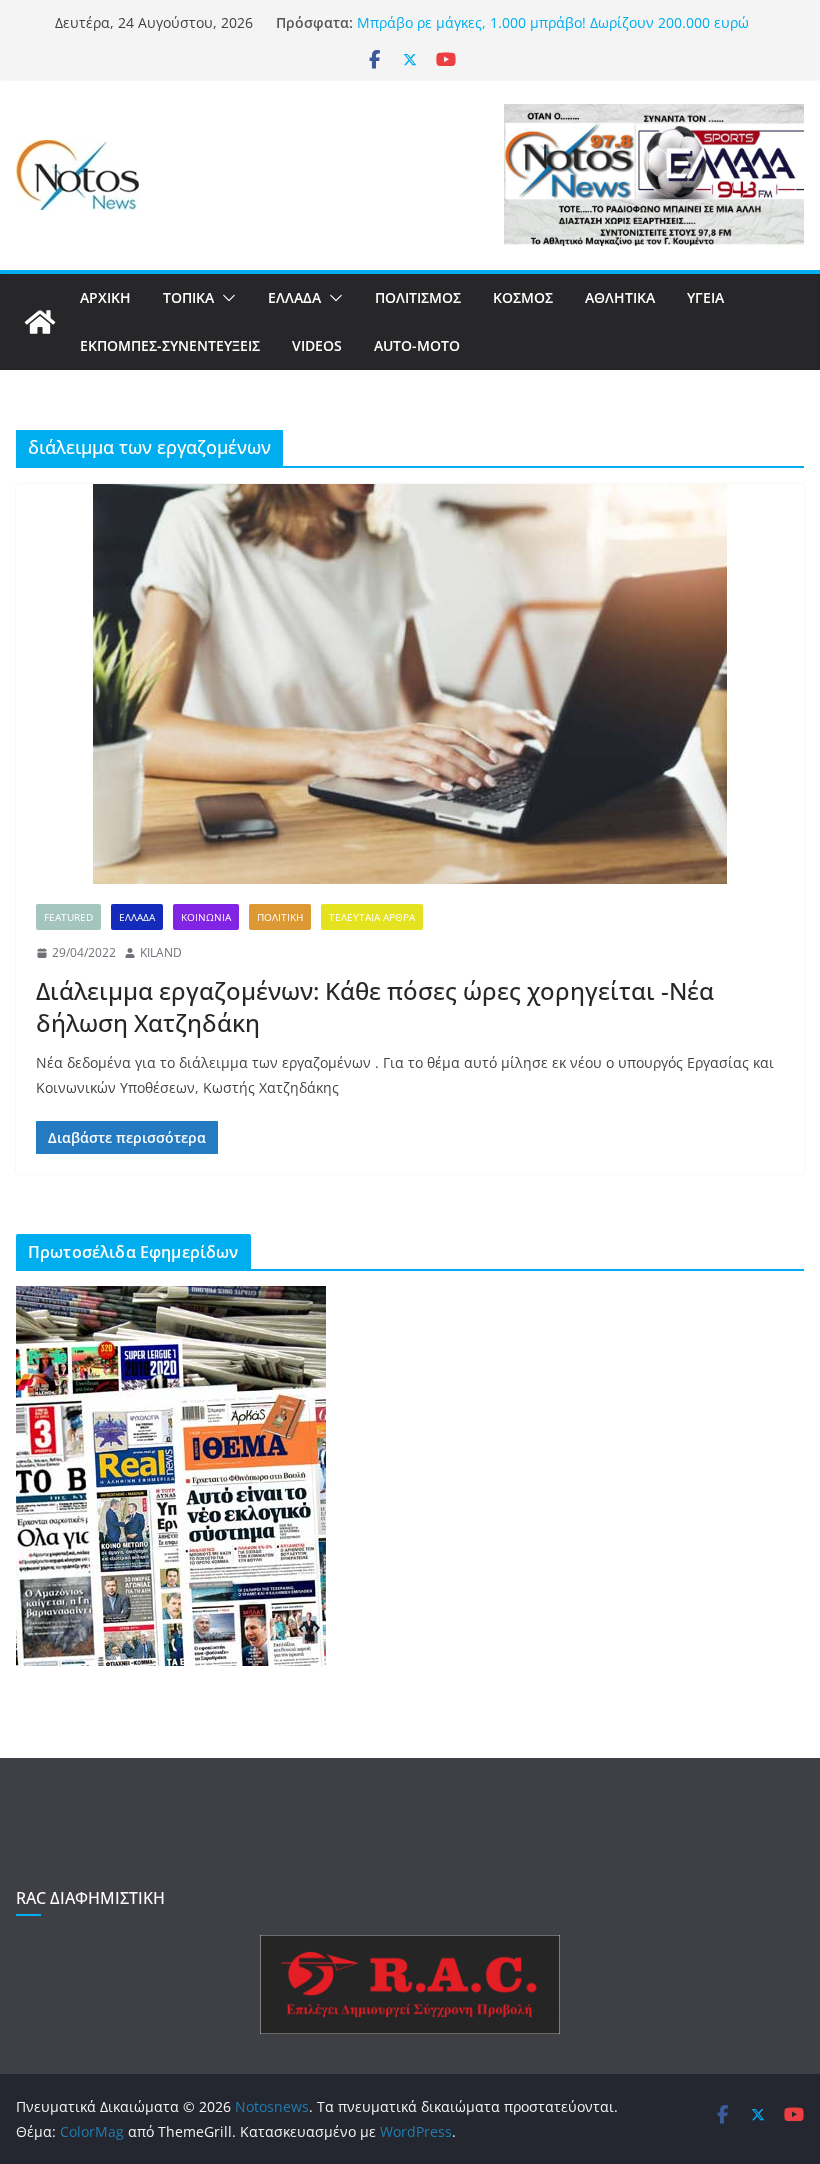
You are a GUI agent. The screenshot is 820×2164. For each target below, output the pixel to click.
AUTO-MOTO (417, 345)
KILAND (161, 952)
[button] (225, 298)
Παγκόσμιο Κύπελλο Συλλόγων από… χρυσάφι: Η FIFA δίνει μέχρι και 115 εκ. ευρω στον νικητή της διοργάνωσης (554, 22)
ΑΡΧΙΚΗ (105, 297)
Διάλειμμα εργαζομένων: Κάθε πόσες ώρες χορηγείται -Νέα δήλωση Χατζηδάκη (375, 1006)
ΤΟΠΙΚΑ (188, 297)
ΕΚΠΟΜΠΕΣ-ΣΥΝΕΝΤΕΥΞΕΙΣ (170, 345)
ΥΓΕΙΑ (705, 297)
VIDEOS (317, 345)
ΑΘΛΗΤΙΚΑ (620, 297)
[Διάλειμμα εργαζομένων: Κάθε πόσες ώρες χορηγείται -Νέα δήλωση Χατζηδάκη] (410, 684)
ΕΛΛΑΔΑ (294, 297)
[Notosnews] (40, 322)
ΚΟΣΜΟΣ (523, 297)
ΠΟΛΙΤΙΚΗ (280, 917)
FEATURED (68, 917)
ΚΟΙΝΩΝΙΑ (206, 917)
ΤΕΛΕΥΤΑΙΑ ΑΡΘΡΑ (372, 917)
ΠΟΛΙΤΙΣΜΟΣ (418, 297)
